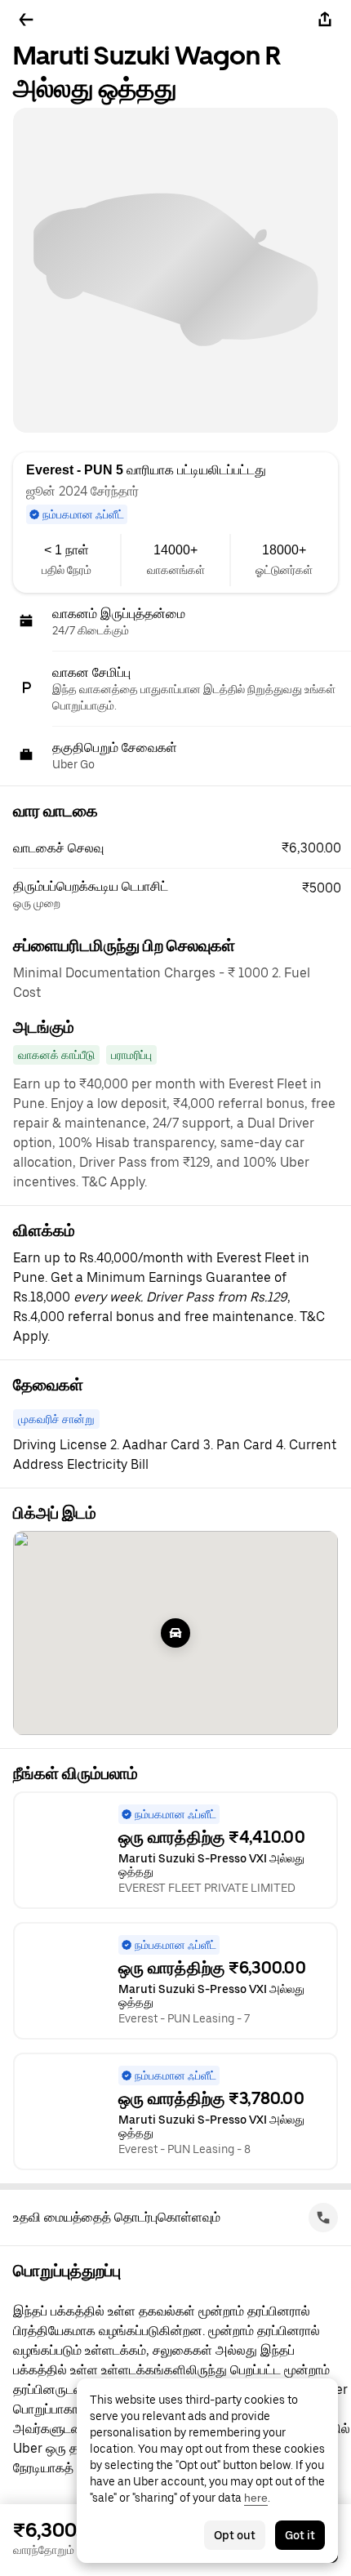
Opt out (235, 2535)
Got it (300, 2535)
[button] (182, 848)
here (256, 2498)
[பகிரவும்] (325, 20)
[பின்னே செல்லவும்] (26, 20)
